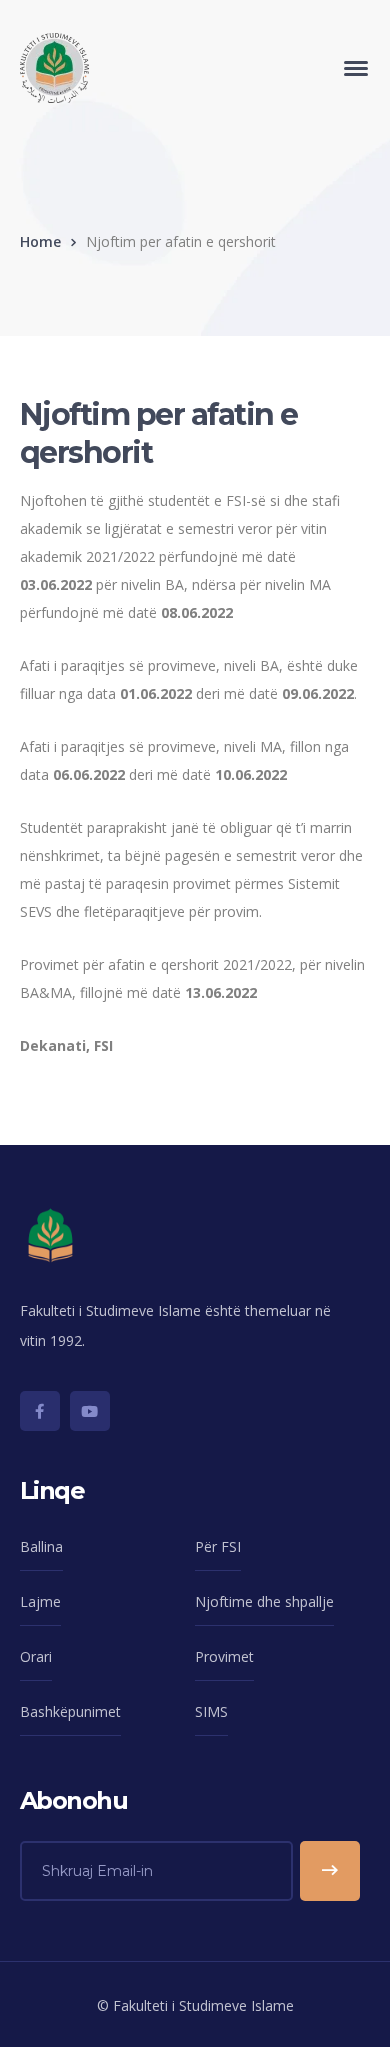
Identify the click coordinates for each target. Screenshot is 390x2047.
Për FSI (218, 1546)
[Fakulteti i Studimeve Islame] (54, 66)
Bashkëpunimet (70, 1711)
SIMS (211, 1711)
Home (40, 241)
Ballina (41, 1546)
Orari (36, 1656)
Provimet (224, 1656)
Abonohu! (330, 1871)
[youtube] (90, 1411)
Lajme (40, 1601)
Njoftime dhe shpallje (264, 1601)
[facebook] (40, 1411)
